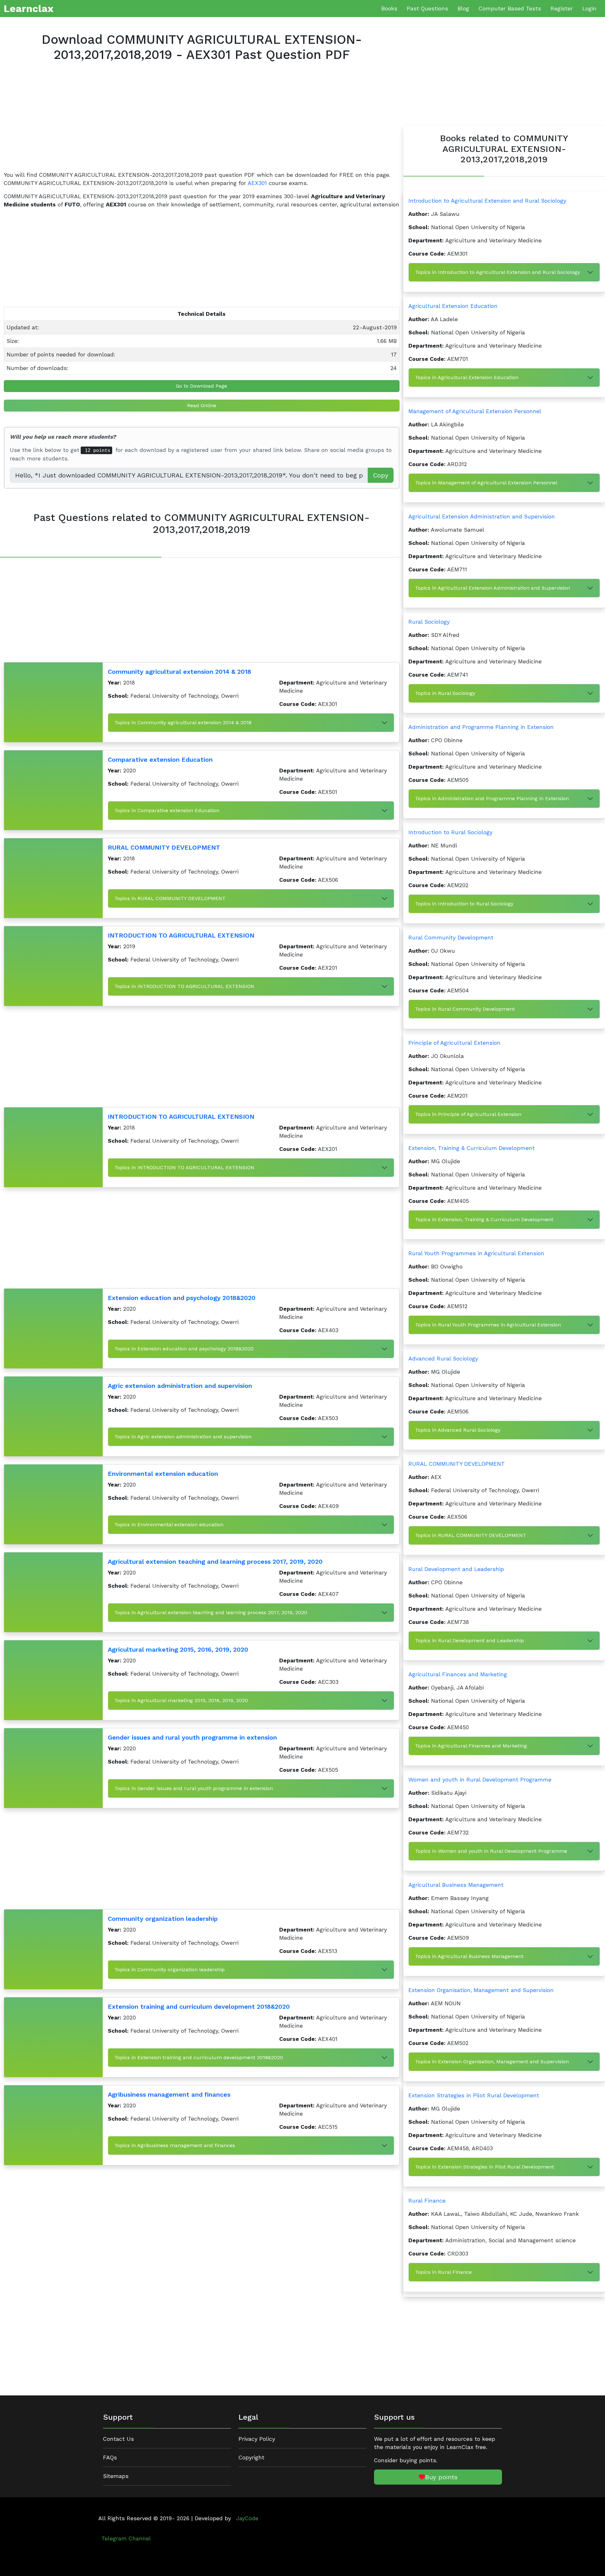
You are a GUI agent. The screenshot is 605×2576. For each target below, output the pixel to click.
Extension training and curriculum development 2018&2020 (199, 2007)
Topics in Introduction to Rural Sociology (464, 904)
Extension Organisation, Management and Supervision (481, 1990)
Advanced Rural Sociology (443, 1359)
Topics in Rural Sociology (445, 693)
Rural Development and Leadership (456, 1569)
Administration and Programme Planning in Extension (481, 727)
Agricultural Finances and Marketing (458, 1674)
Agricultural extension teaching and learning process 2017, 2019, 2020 (215, 1562)
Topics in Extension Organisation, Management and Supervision (492, 2062)
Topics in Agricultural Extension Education (467, 377)
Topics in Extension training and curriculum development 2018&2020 (199, 2057)
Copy (381, 475)
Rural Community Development (451, 938)
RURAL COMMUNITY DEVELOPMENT (164, 847)
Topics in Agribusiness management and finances (175, 2145)
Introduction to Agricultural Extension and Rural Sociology (487, 201)
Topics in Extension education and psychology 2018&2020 (184, 1349)
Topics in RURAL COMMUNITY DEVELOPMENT (170, 898)
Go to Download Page (202, 386)
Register (562, 9)
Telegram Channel (126, 2538)
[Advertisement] (193, 122)
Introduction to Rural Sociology (450, 832)
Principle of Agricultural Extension (454, 1043)
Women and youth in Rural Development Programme (480, 1780)
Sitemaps (116, 2476)
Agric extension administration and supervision (180, 1386)
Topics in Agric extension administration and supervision (183, 1437)
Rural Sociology (429, 622)
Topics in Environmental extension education (169, 1525)
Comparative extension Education (160, 760)
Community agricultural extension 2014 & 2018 (179, 672)
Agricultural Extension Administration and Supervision (482, 517)
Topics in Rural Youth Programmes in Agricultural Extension (488, 1325)
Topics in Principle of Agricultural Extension (468, 1114)
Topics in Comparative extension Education (167, 810)
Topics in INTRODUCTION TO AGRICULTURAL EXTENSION (184, 986)
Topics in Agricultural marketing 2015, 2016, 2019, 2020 (181, 1700)
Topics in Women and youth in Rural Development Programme (491, 1851)
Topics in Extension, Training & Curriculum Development (484, 1219)
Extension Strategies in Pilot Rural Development (474, 2095)
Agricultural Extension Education (453, 306)
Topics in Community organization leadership (170, 1970)
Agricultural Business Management (456, 1885)
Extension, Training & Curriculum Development (472, 1148)
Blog (463, 9)
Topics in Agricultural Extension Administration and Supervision (493, 588)
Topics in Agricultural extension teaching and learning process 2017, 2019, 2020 (211, 1612)
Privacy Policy (257, 2439)
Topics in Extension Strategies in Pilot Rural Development (484, 2167)
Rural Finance (427, 2201)
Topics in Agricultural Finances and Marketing (471, 1746)
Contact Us (118, 2439)
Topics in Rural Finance (443, 2272)
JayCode (247, 2518)
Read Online (202, 405)
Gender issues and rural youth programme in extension (192, 1737)
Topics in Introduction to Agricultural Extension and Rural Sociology (497, 272)
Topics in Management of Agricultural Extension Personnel (486, 483)
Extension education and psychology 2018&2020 (182, 1298)
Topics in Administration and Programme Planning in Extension (492, 798)
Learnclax (29, 9)
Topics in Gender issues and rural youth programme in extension (194, 1788)
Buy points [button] (441, 2477)
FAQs (110, 2458)
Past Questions (427, 9)
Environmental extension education (163, 1474)
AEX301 (257, 183)
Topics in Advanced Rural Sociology (458, 1430)
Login (589, 9)
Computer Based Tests (510, 9)
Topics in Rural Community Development (465, 1009)
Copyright (251, 2458)
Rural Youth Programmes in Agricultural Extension (476, 1253)
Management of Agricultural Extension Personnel (475, 411)
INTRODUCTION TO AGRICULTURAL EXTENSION (181, 935)
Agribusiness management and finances (169, 2094)
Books (389, 9)
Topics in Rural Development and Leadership (470, 1640)
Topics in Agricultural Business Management (469, 1956)
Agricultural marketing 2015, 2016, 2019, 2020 (178, 1649)
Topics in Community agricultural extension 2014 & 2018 (183, 722)
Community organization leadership (163, 1919)
